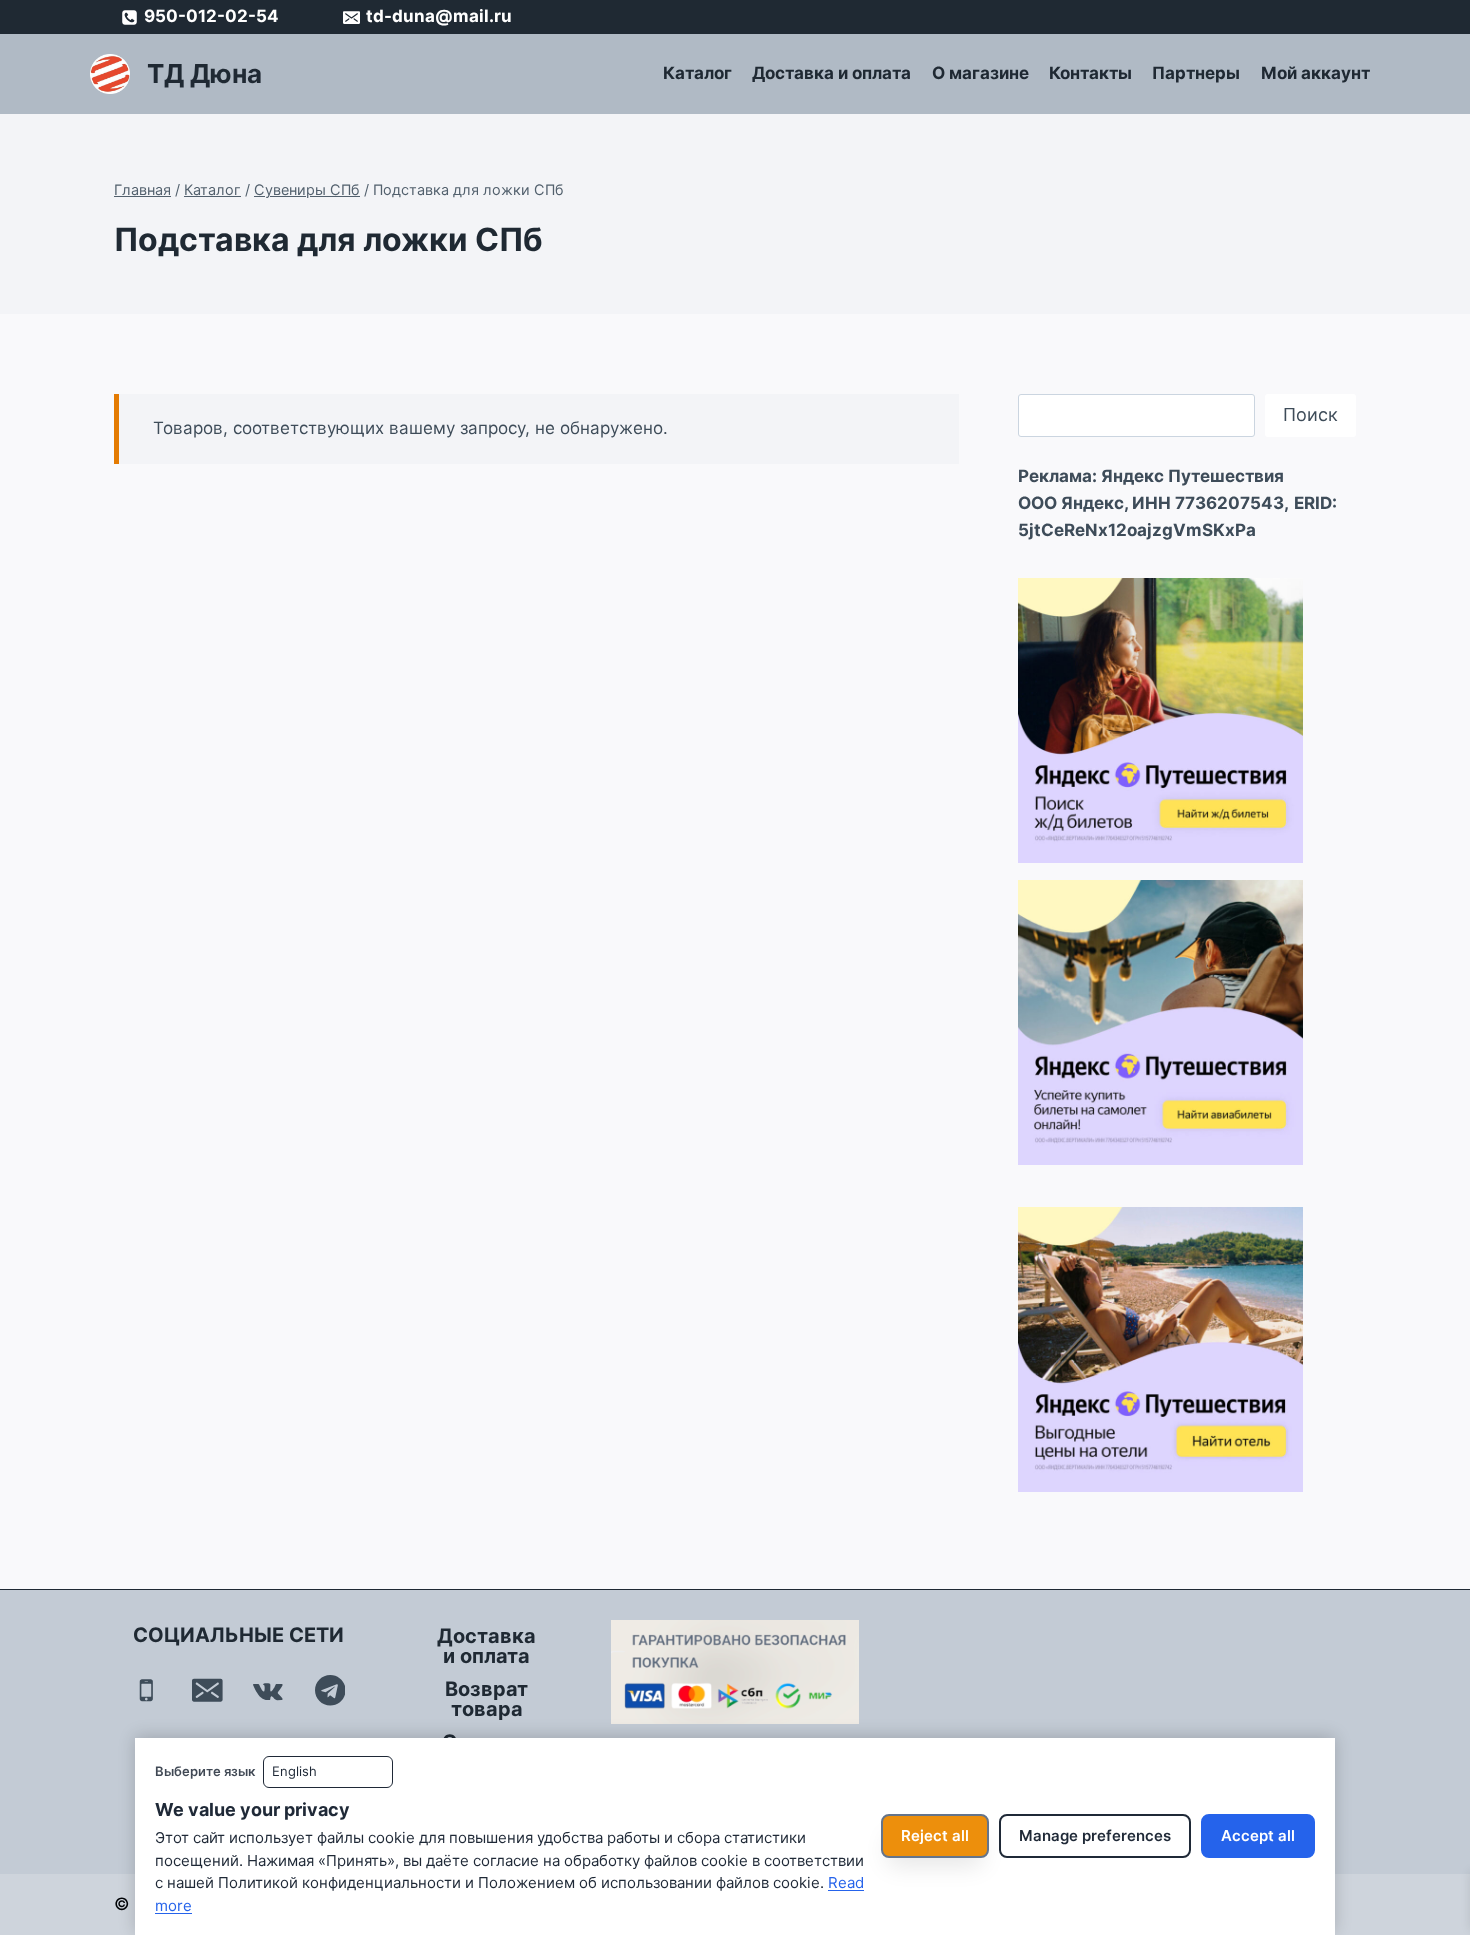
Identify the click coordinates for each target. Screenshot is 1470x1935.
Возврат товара (486, 1699)
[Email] (207, 1690)
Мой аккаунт (1315, 73)
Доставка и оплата (831, 73)
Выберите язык (205, 1771)
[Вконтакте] (268, 1690)
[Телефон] (146, 1690)
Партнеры (1196, 73)
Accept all (1258, 1835)
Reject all (935, 1835)
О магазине (980, 73)
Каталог (697, 73)
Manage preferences (1095, 1835)
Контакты (1090, 73)
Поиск (1310, 414)
